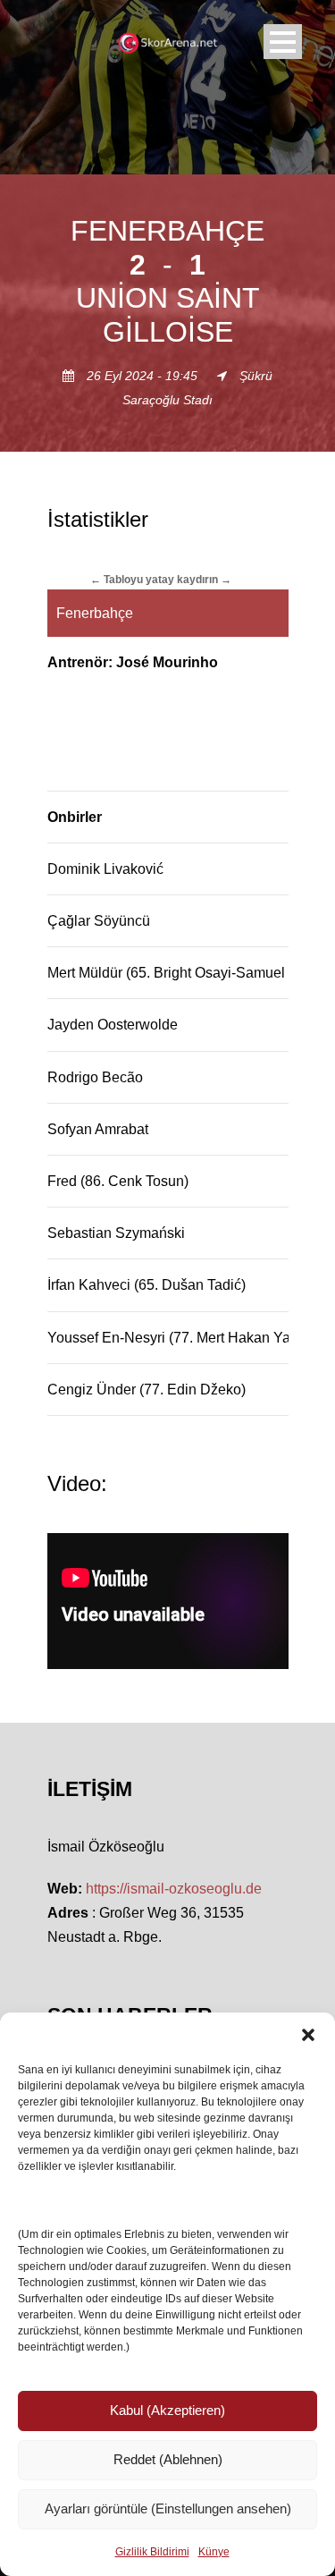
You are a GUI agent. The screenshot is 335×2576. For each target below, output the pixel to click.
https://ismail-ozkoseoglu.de (174, 1889)
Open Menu (283, 42)
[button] (308, 2035)
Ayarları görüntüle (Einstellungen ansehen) (168, 2508)
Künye (214, 2552)
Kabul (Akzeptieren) (167, 2410)
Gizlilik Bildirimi (152, 2552)
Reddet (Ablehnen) (168, 2459)
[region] (168, 992)
